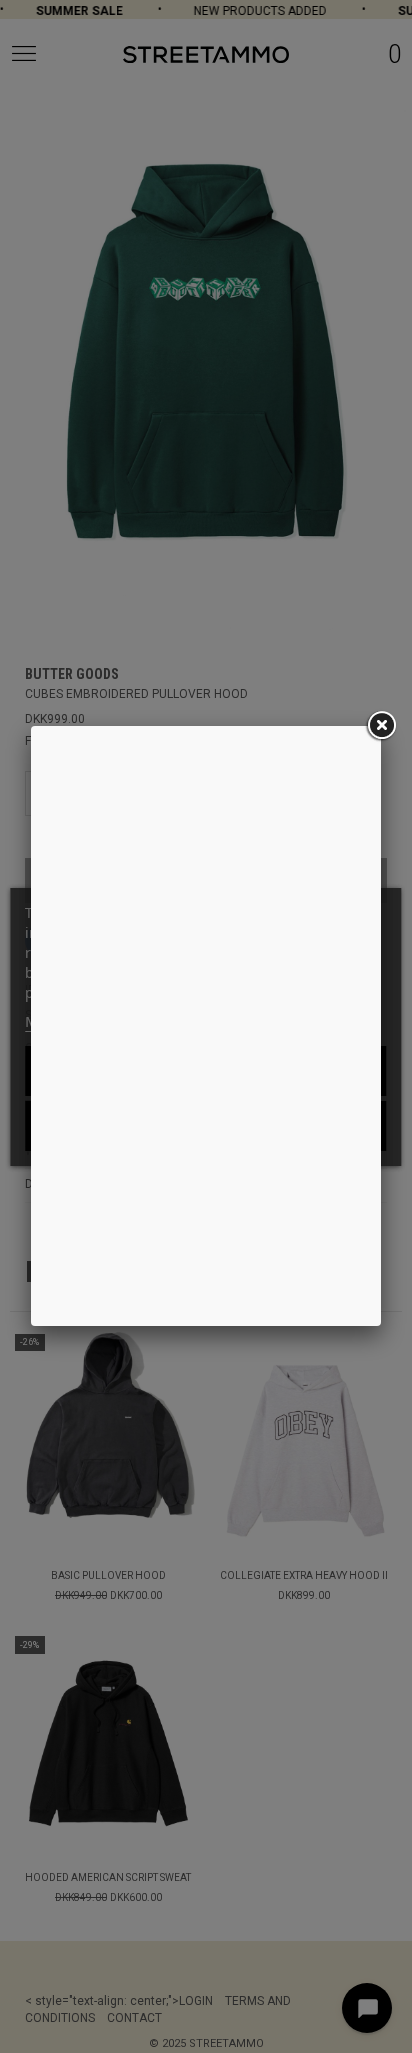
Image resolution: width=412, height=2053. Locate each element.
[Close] (381, 726)
